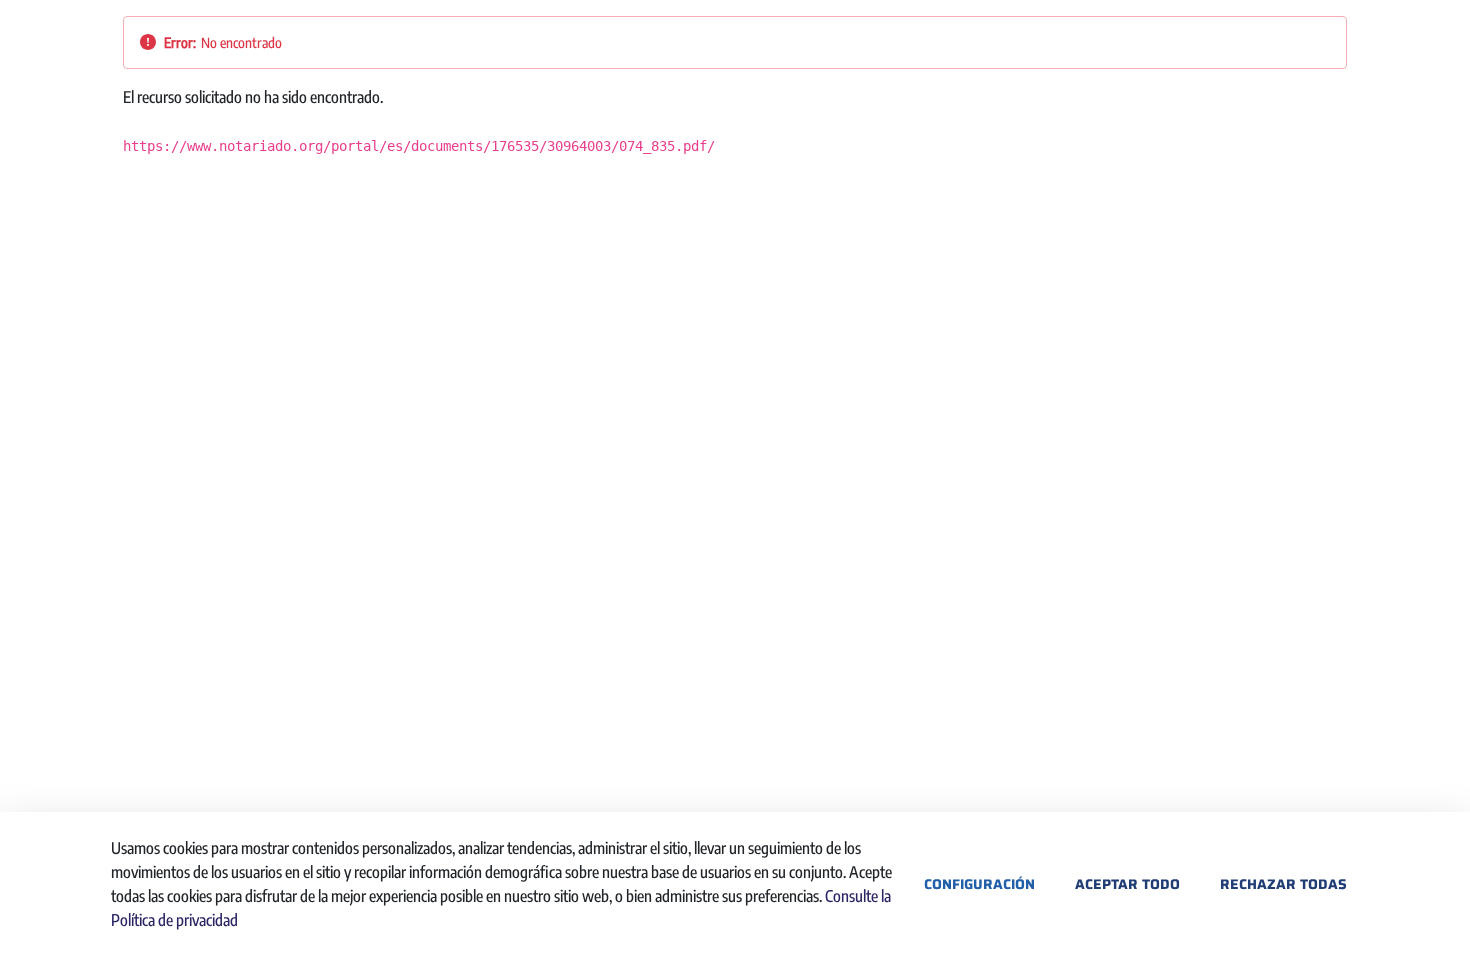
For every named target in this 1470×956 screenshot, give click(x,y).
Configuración (979, 884)
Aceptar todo (1127, 884)
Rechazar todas (1283, 884)
